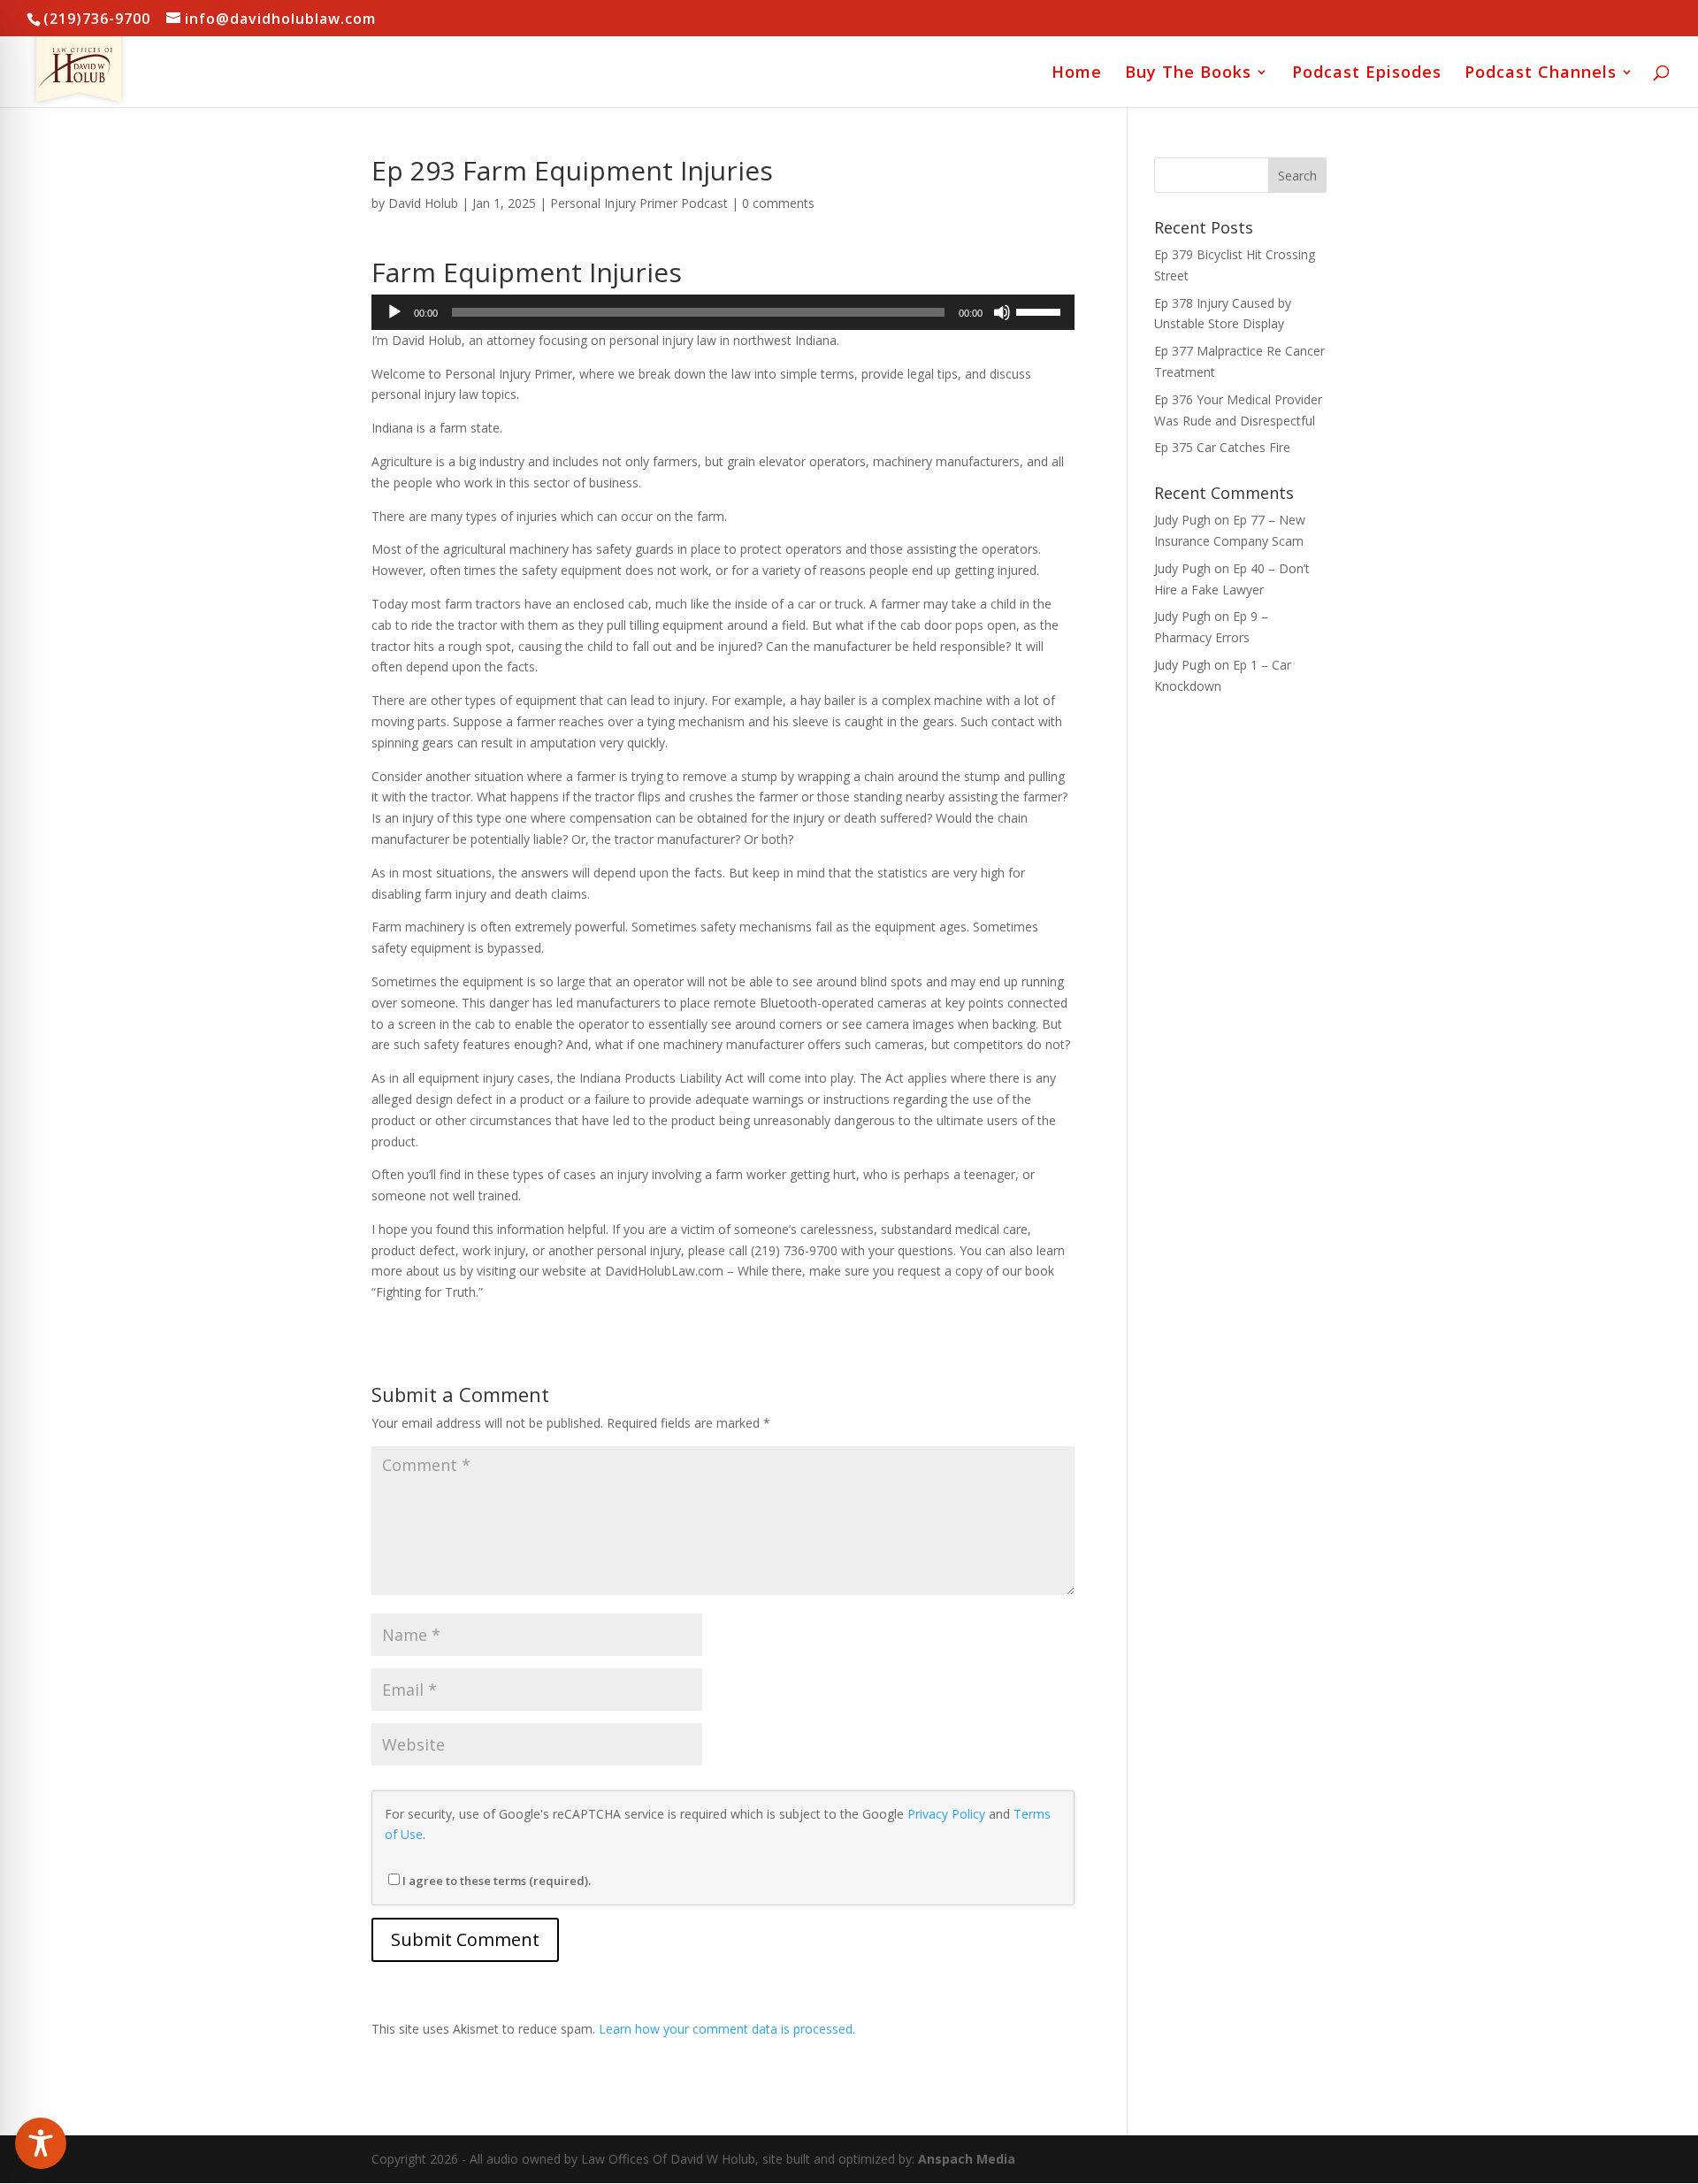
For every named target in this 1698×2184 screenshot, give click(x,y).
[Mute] (1002, 312)
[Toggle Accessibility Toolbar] (41, 2143)
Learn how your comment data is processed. (727, 2029)
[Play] (394, 312)
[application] (723, 312)
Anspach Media (967, 2159)
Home (1077, 74)
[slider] (1041, 310)
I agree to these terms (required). (497, 1881)
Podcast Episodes (1367, 74)
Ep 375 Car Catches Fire (1222, 447)
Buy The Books (1188, 74)
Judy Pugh (1182, 520)
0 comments (778, 203)
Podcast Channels (1541, 74)
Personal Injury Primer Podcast (639, 203)
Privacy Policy (946, 1814)
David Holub (423, 203)
